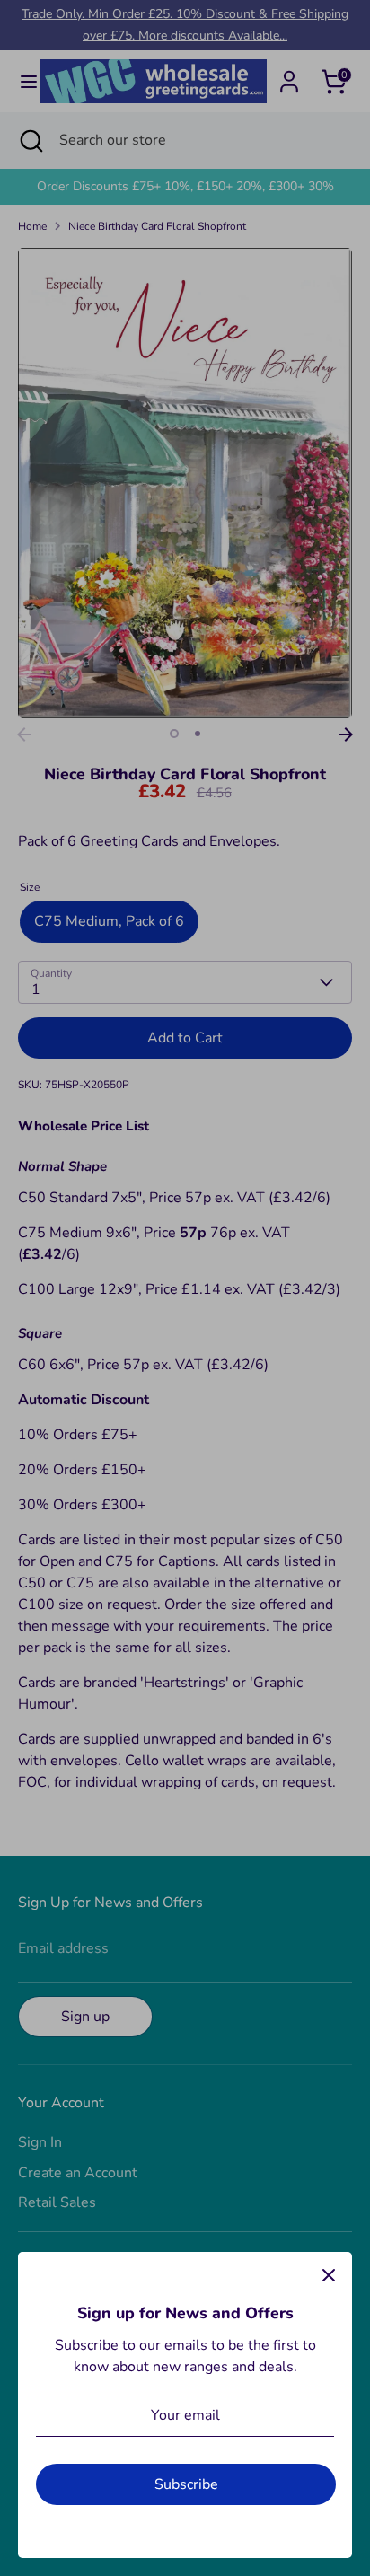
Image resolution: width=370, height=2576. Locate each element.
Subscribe (186, 2484)
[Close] (329, 2275)
